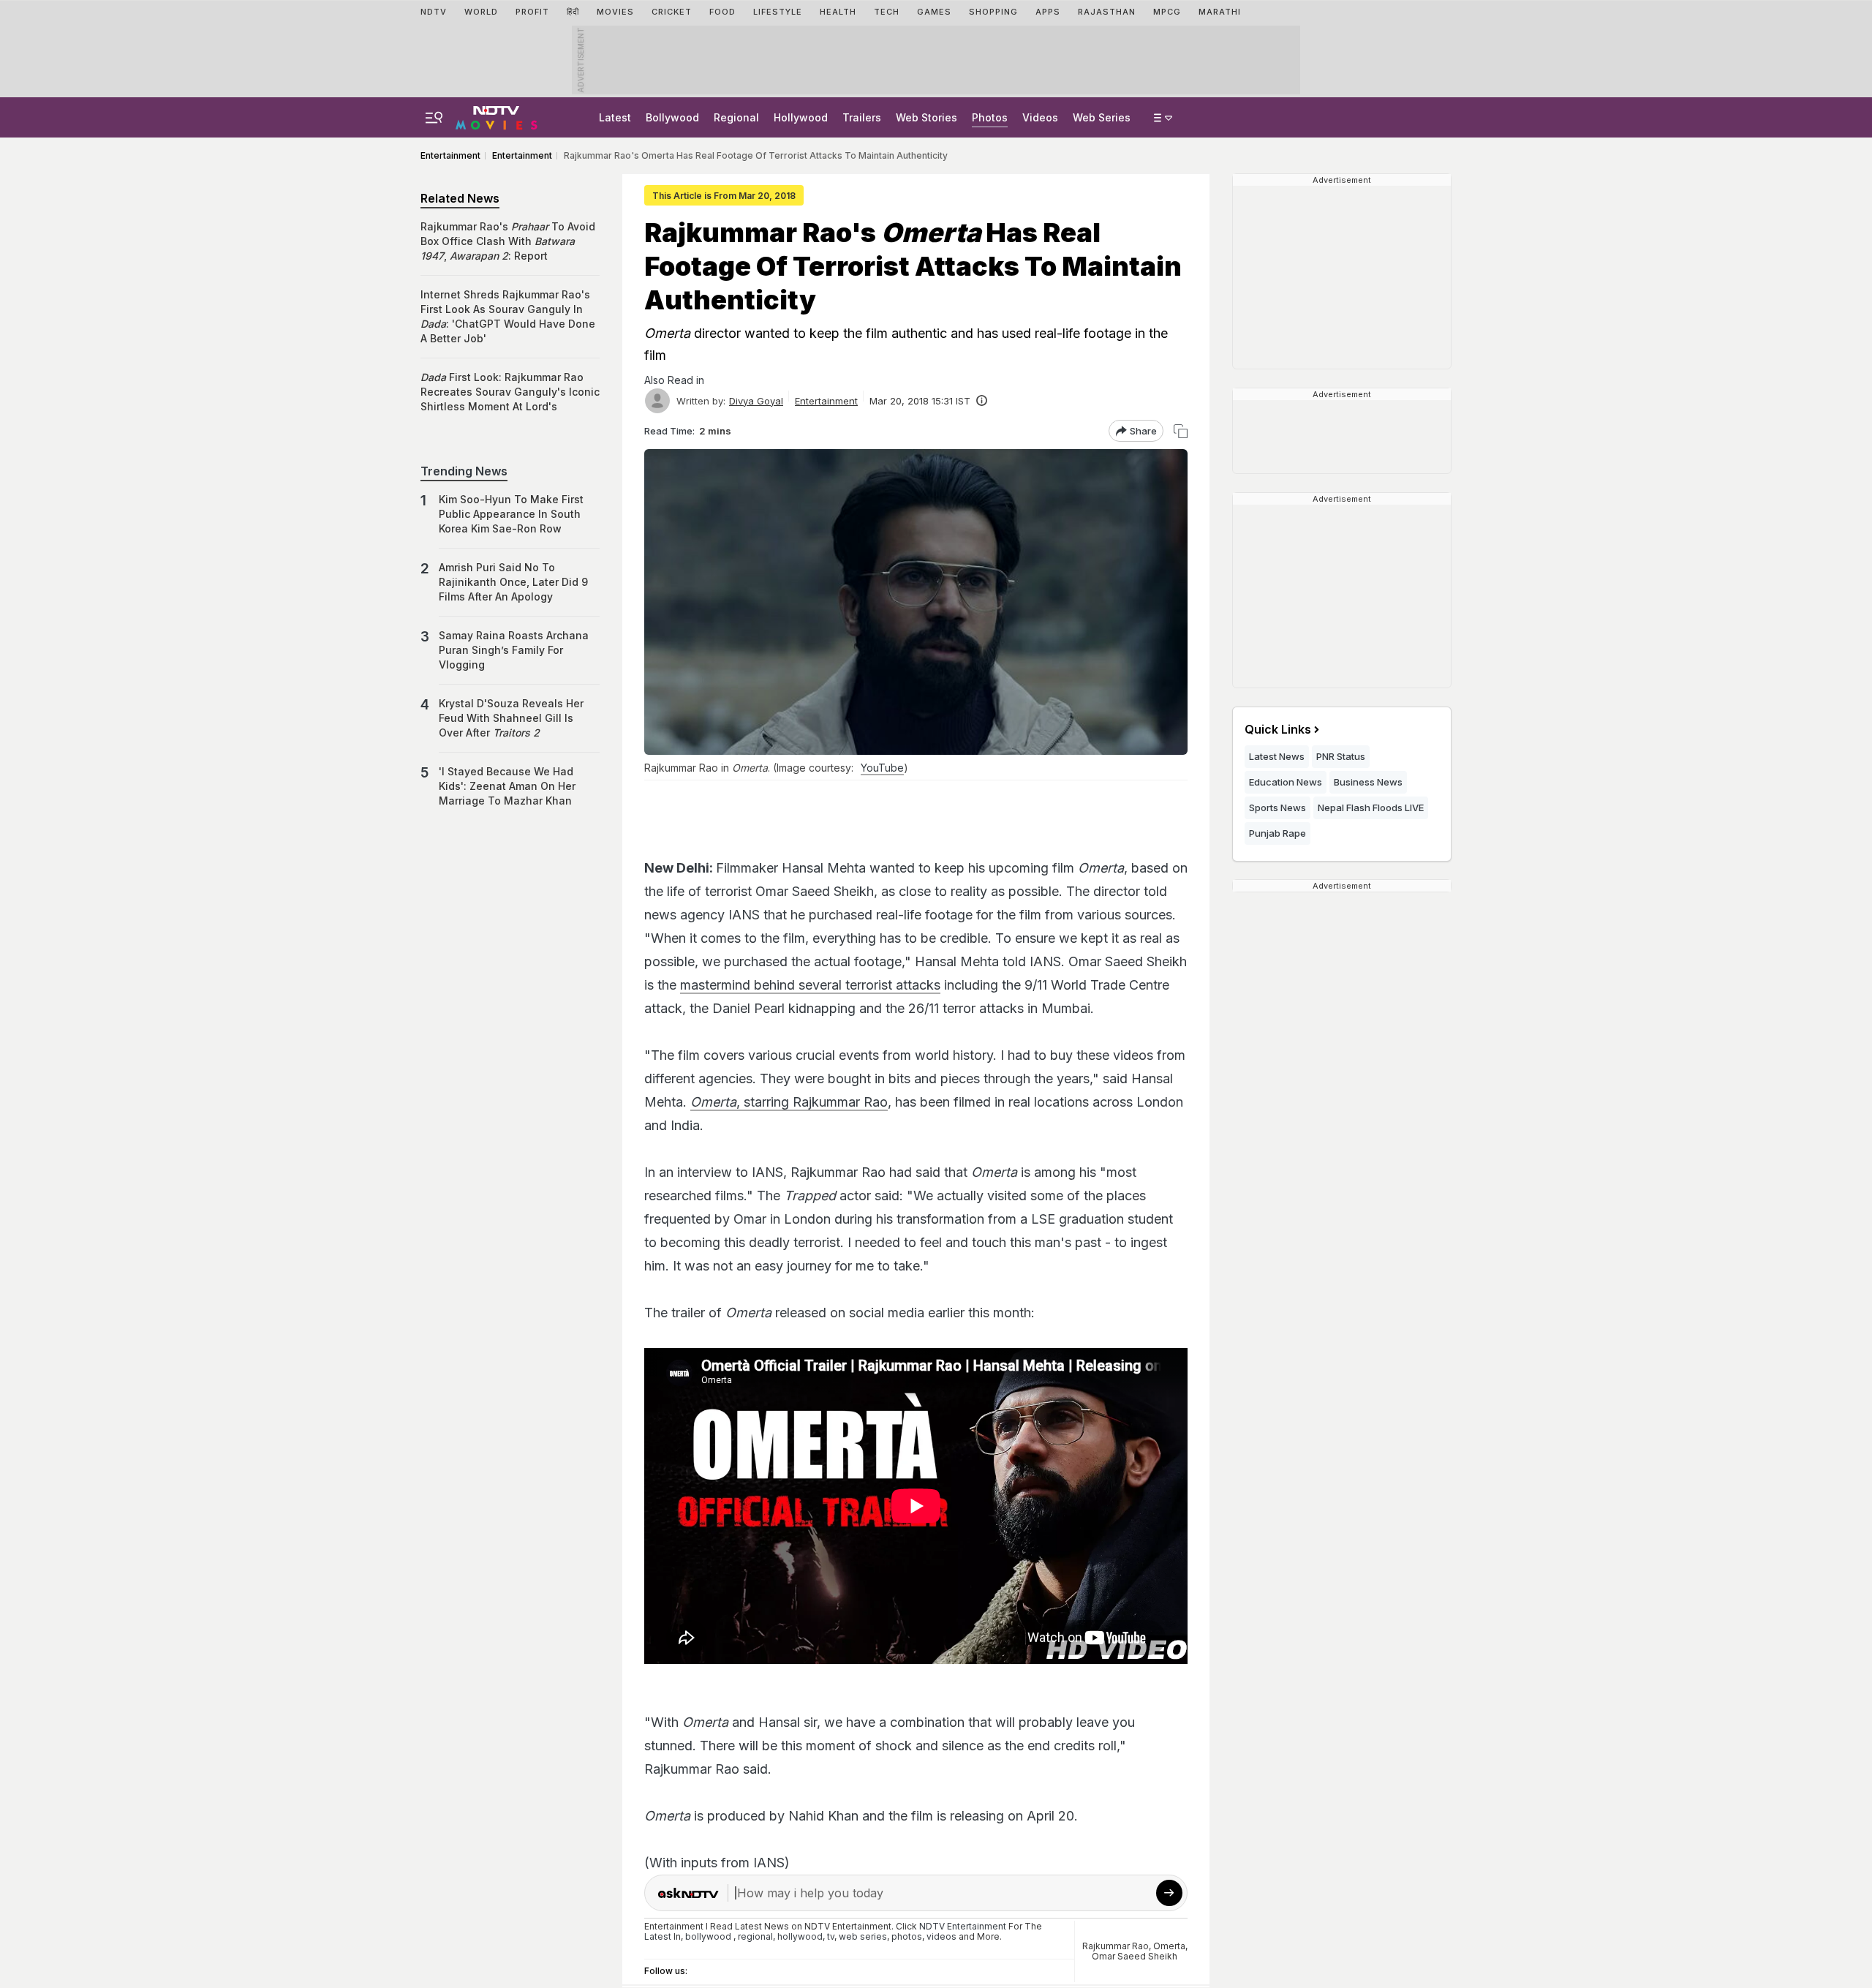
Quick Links (1278, 729)
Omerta (1169, 1946)
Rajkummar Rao (1116, 1946)
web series (863, 1936)
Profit (532, 12)
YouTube (882, 768)
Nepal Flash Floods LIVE (1371, 807)
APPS (1048, 12)
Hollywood (801, 117)
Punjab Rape (1277, 833)
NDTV (434, 12)
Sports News (1277, 807)
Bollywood (672, 117)
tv (831, 1936)
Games (934, 12)
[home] (497, 116)
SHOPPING (993, 12)
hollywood (800, 1936)
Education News (1286, 782)
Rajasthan (1107, 12)
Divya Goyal (756, 401)
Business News (1368, 782)
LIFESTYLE (778, 12)
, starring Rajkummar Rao (789, 1102)
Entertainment (826, 401)
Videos (1040, 117)
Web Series (1102, 117)
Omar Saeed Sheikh (1135, 1956)
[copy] (1181, 431)
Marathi (1220, 12)
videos (941, 1936)
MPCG (1167, 12)
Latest (615, 117)
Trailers (862, 117)
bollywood (708, 1936)
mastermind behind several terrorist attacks (810, 985)
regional (755, 1936)
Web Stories (926, 117)
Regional (736, 117)
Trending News (464, 471)
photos (907, 1936)
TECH (887, 12)
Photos (990, 117)
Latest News (1277, 756)
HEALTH (838, 12)
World (481, 12)
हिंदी (573, 12)
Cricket (672, 12)
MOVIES (615, 12)
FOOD (722, 12)
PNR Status (1341, 756)
